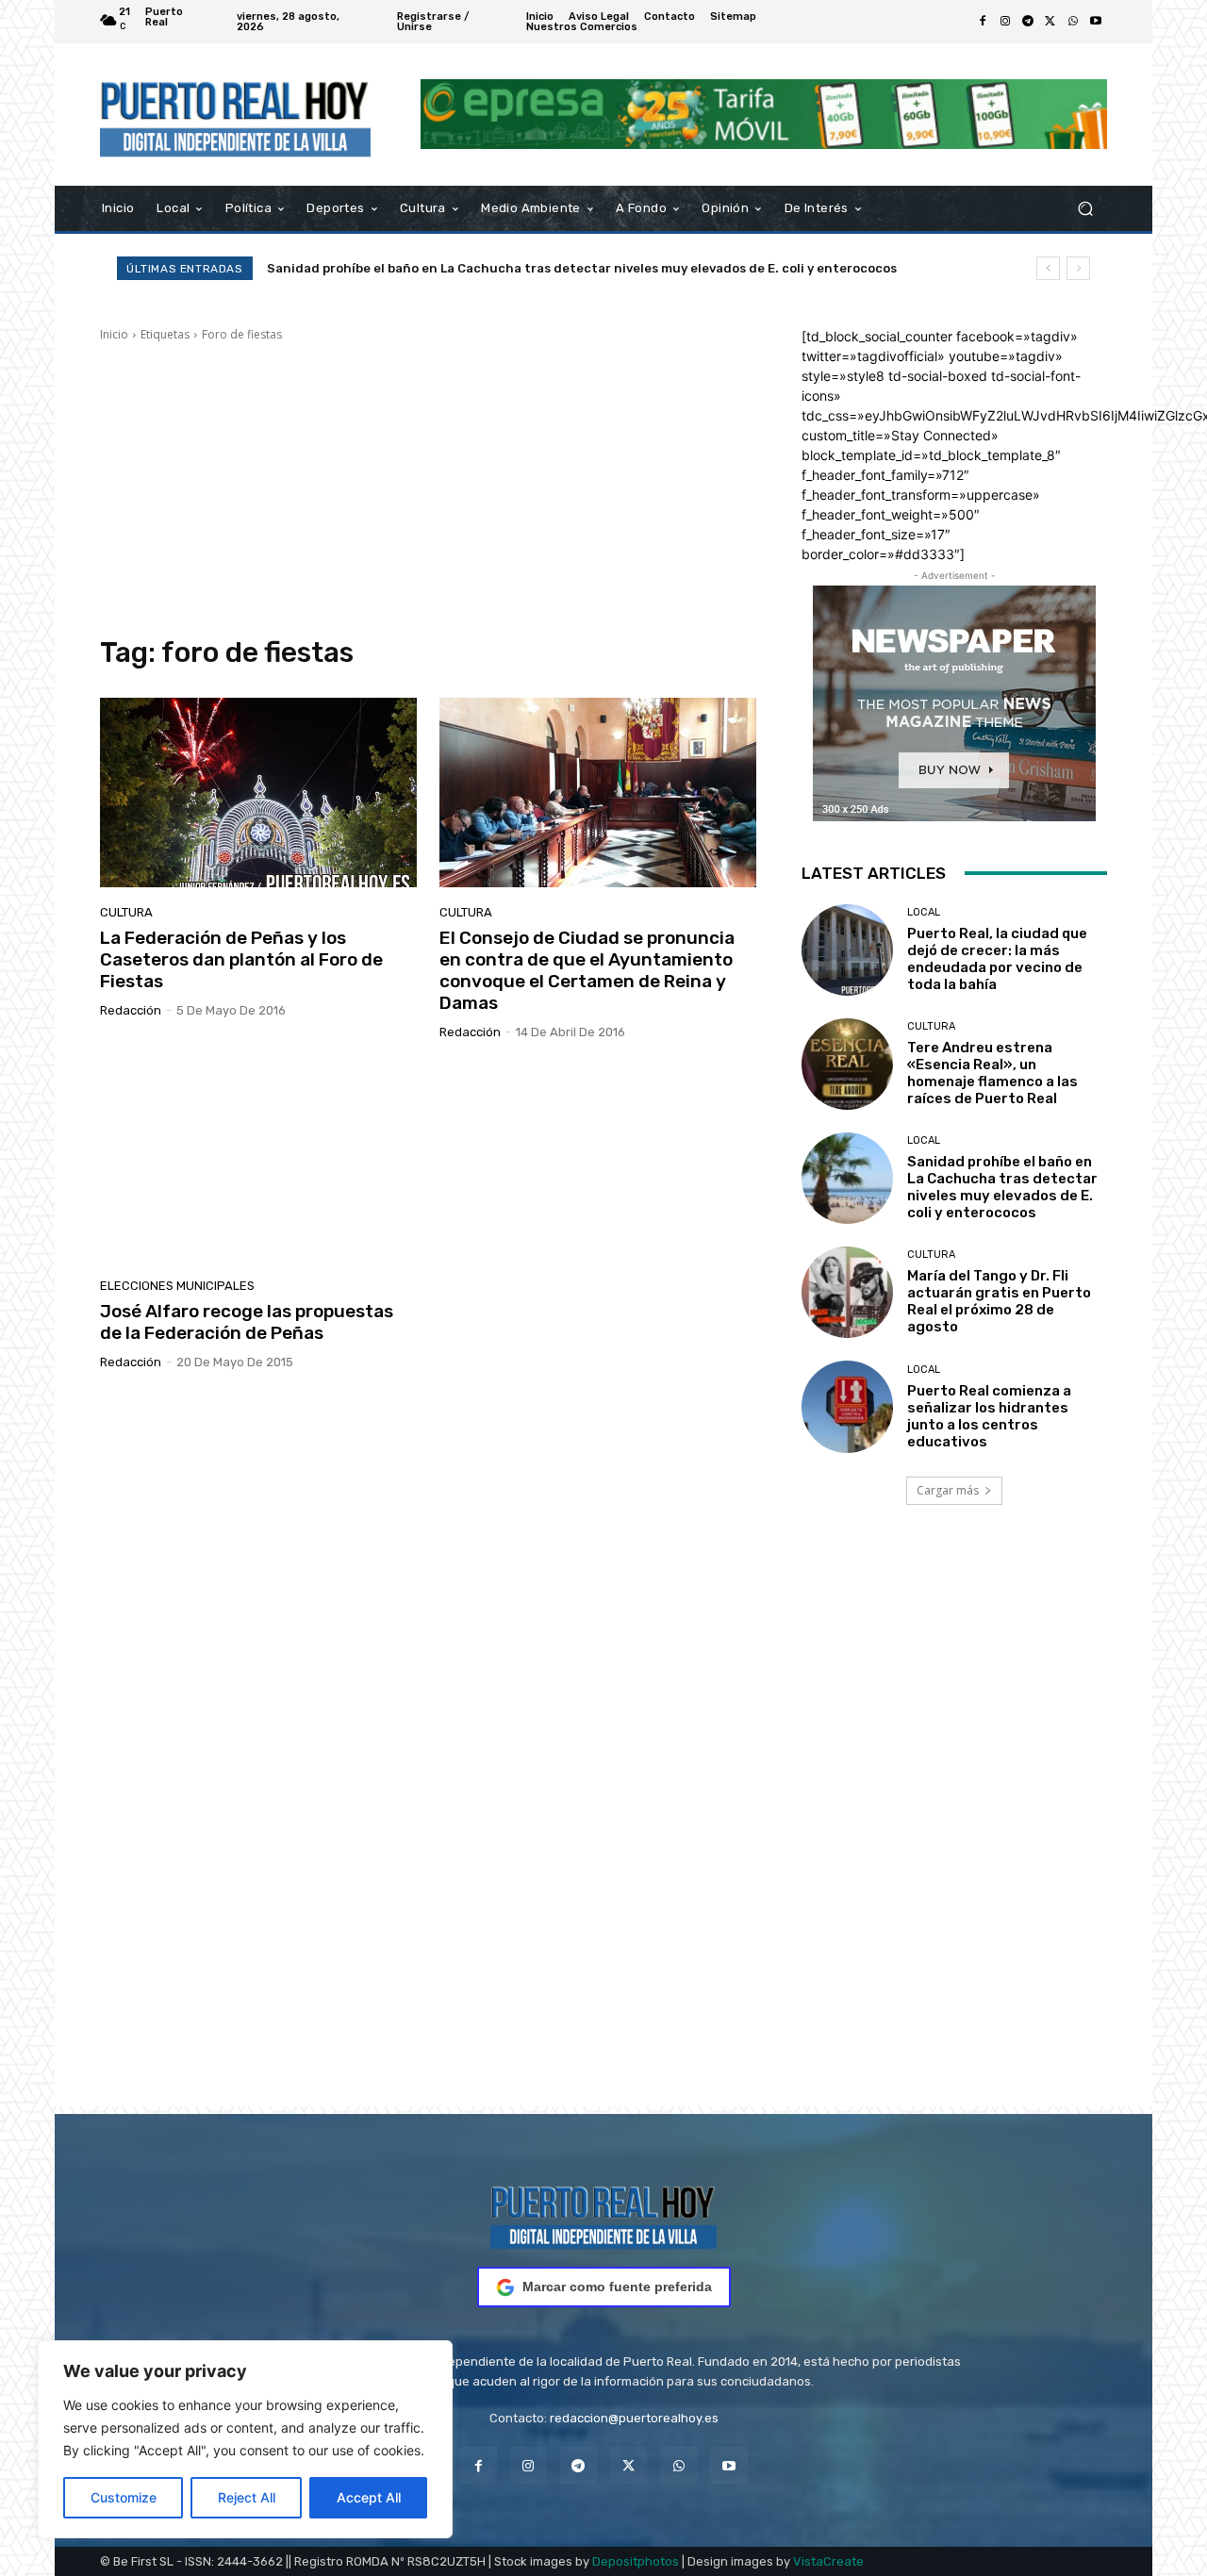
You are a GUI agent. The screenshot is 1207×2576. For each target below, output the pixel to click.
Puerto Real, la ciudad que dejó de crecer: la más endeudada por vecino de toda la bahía (997, 959)
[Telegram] (1028, 22)
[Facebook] (983, 22)
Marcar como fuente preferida (617, 2287)
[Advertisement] (428, 489)
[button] (1085, 208)
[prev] (1048, 268)
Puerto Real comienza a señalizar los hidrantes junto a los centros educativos (989, 1416)
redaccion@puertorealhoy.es (634, 2418)
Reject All (247, 2497)
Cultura (126, 912)
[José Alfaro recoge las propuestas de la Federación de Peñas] (258, 1166)
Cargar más (948, 1490)
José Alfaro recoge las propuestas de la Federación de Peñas (247, 1322)
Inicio (114, 334)
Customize (124, 2497)
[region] (245, 2439)
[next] (1078, 268)
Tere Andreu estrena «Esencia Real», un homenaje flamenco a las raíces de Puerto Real (992, 1073)
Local (924, 912)
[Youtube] (1096, 22)
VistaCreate (828, 2561)
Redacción (131, 1010)
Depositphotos (636, 2561)
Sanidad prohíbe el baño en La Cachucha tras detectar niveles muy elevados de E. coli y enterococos (1002, 1187)
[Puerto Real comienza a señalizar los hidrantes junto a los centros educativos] (847, 1406)
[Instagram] (1005, 22)
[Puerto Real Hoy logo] (603, 2214)
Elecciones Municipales (177, 1286)
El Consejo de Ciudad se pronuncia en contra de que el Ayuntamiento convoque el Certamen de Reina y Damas (587, 970)
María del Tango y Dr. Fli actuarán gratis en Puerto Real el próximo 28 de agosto (528, 268)
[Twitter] (1050, 22)
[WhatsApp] (1073, 22)
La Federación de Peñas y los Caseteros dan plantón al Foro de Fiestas (241, 959)
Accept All (369, 2497)
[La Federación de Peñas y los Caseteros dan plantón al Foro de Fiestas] (258, 793)
